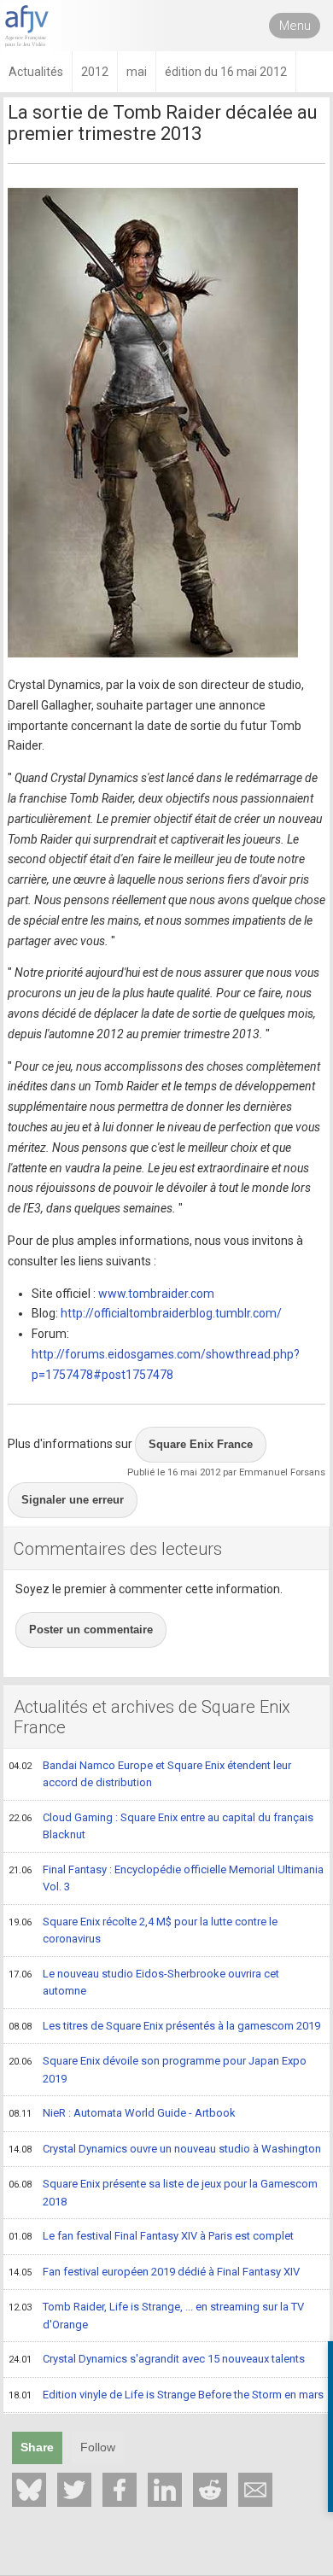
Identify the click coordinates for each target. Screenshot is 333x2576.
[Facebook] (120, 2490)
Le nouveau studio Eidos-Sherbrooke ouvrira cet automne (144, 1983)
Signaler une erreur (73, 1500)
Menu (295, 26)
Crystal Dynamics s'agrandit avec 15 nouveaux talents (157, 2359)
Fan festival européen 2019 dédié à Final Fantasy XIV (154, 2272)
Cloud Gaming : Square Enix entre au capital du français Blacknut (161, 1826)
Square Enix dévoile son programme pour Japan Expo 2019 (158, 2070)
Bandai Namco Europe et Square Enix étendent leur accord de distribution (150, 1774)
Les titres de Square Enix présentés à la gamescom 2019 (164, 2026)
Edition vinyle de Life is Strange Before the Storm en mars (166, 2395)
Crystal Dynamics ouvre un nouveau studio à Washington (165, 2149)
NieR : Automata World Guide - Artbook (122, 2113)
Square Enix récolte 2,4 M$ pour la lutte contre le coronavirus (143, 1931)
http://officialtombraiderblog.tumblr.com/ (171, 1313)
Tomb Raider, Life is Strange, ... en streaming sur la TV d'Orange (156, 2316)
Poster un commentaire (91, 1630)
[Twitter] (74, 2490)
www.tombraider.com (156, 1294)
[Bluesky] (29, 2490)
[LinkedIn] (165, 2490)
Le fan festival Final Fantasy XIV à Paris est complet (151, 2236)
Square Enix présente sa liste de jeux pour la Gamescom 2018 (163, 2193)
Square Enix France (201, 1444)
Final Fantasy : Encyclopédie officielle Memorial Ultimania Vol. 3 (166, 1878)
